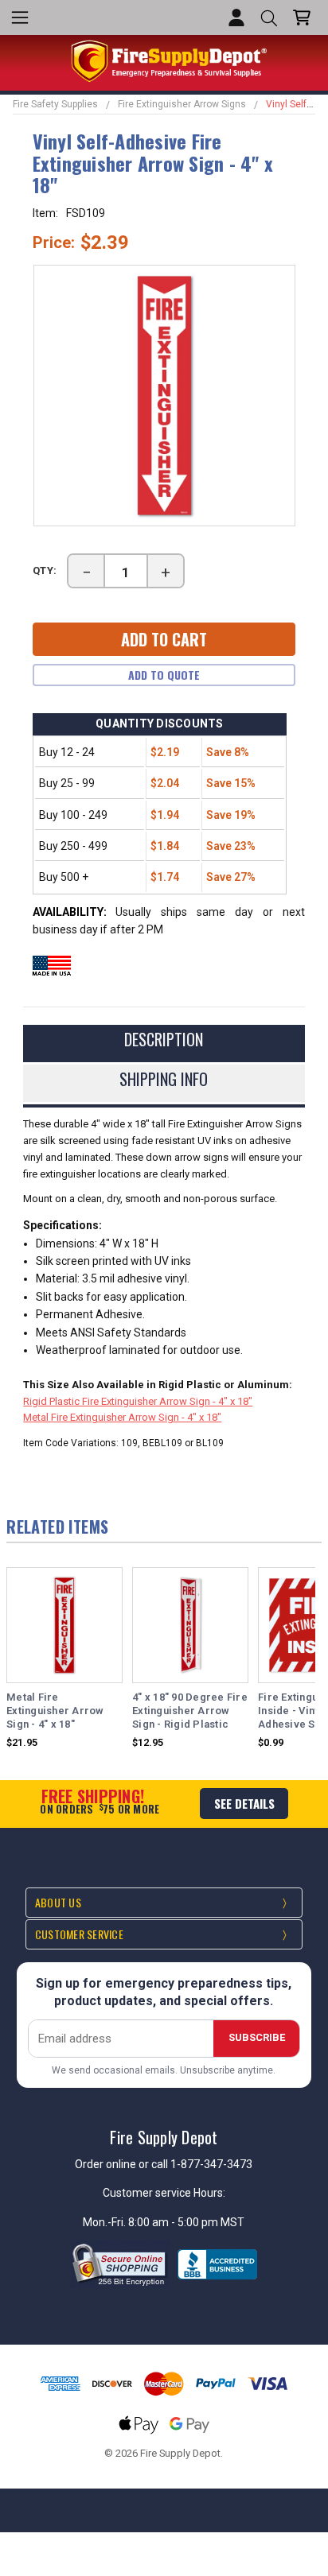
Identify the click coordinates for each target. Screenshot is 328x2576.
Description (164, 1039)
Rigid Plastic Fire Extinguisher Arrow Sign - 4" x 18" (138, 1401)
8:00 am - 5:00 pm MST (186, 2222)
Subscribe (257, 2037)
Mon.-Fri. (105, 2222)
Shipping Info (164, 1079)
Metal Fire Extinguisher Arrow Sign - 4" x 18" (122, 1417)
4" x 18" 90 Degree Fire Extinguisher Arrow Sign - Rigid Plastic (190, 1711)
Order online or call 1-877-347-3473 (164, 2164)
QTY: (45, 570)
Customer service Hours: (164, 2193)
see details (244, 1803)
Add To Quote (164, 675)
